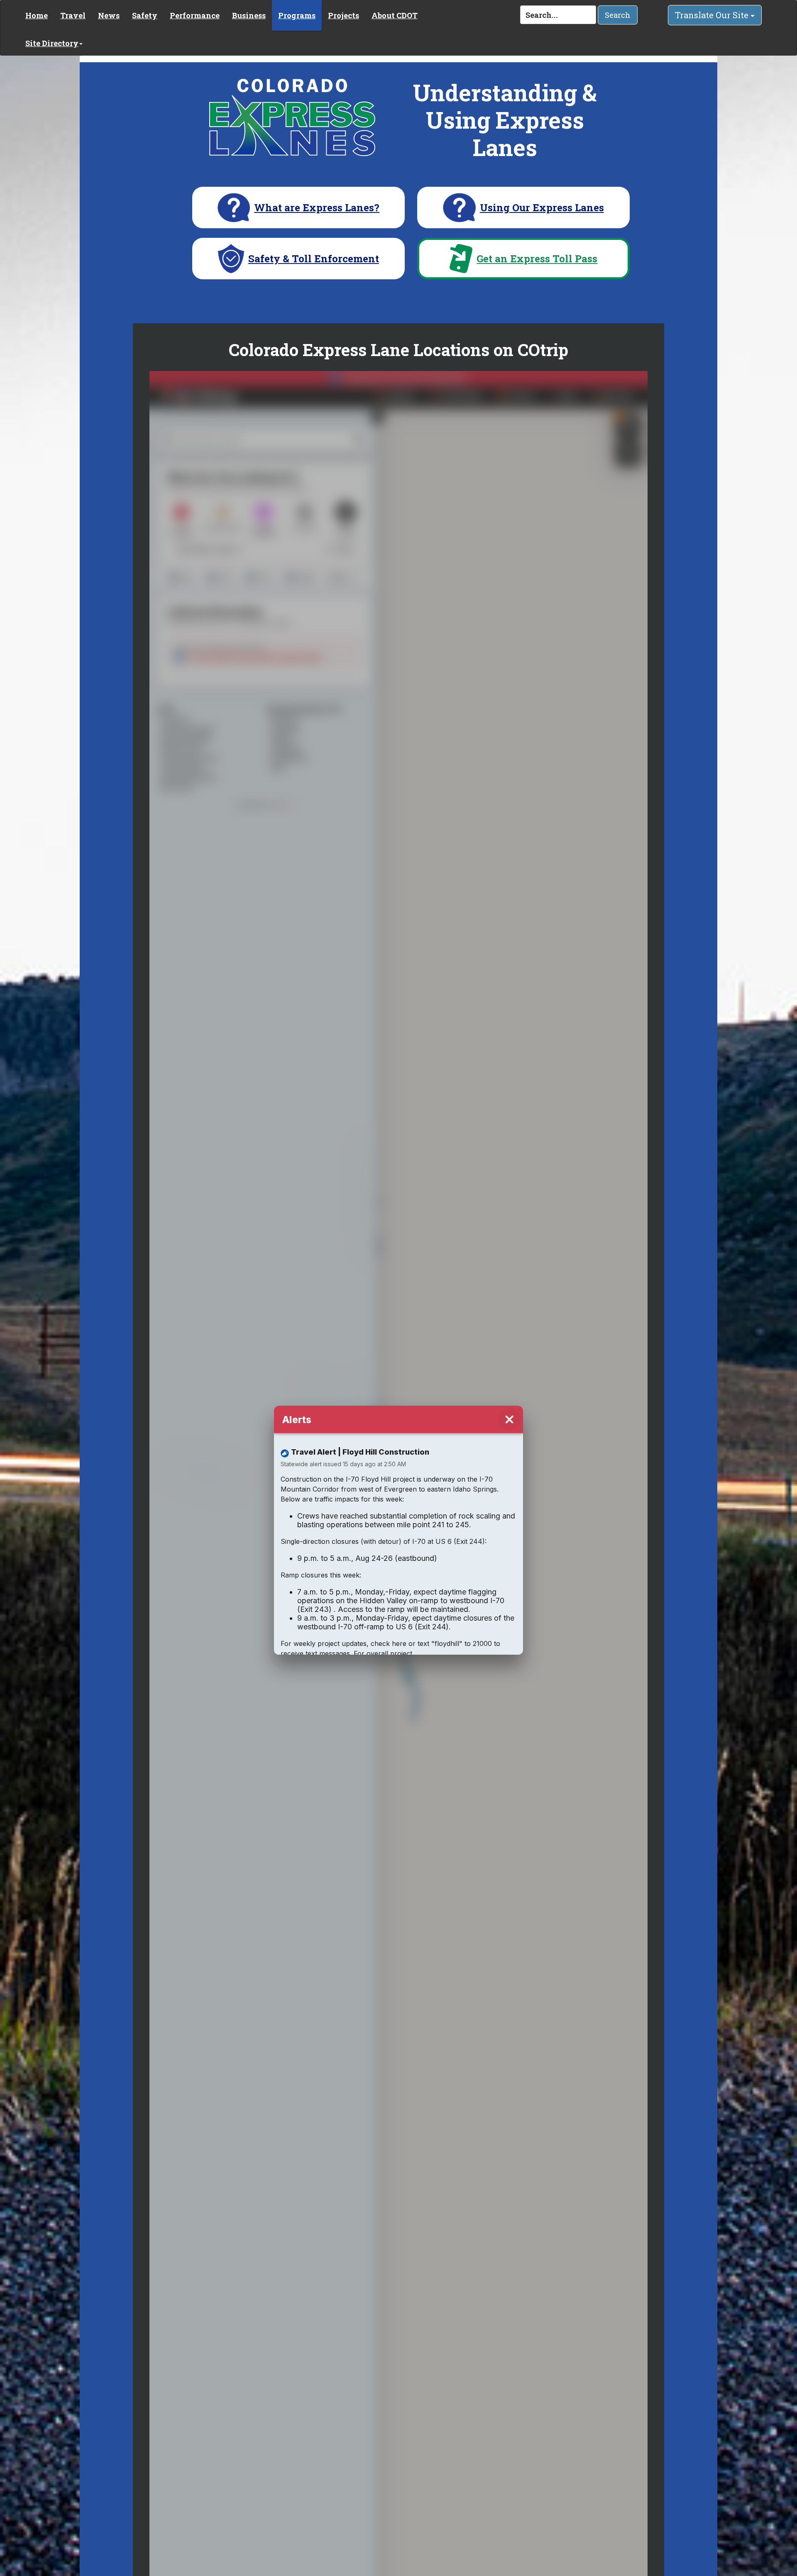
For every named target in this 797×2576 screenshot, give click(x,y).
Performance (195, 15)
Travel (73, 15)
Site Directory (52, 43)
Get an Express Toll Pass (537, 259)
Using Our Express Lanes (542, 208)
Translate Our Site (713, 15)
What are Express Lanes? (317, 208)
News (109, 15)
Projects (343, 15)
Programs (297, 15)
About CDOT (395, 15)
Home (37, 15)
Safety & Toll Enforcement (314, 259)
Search (618, 15)
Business (249, 15)
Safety (145, 15)
